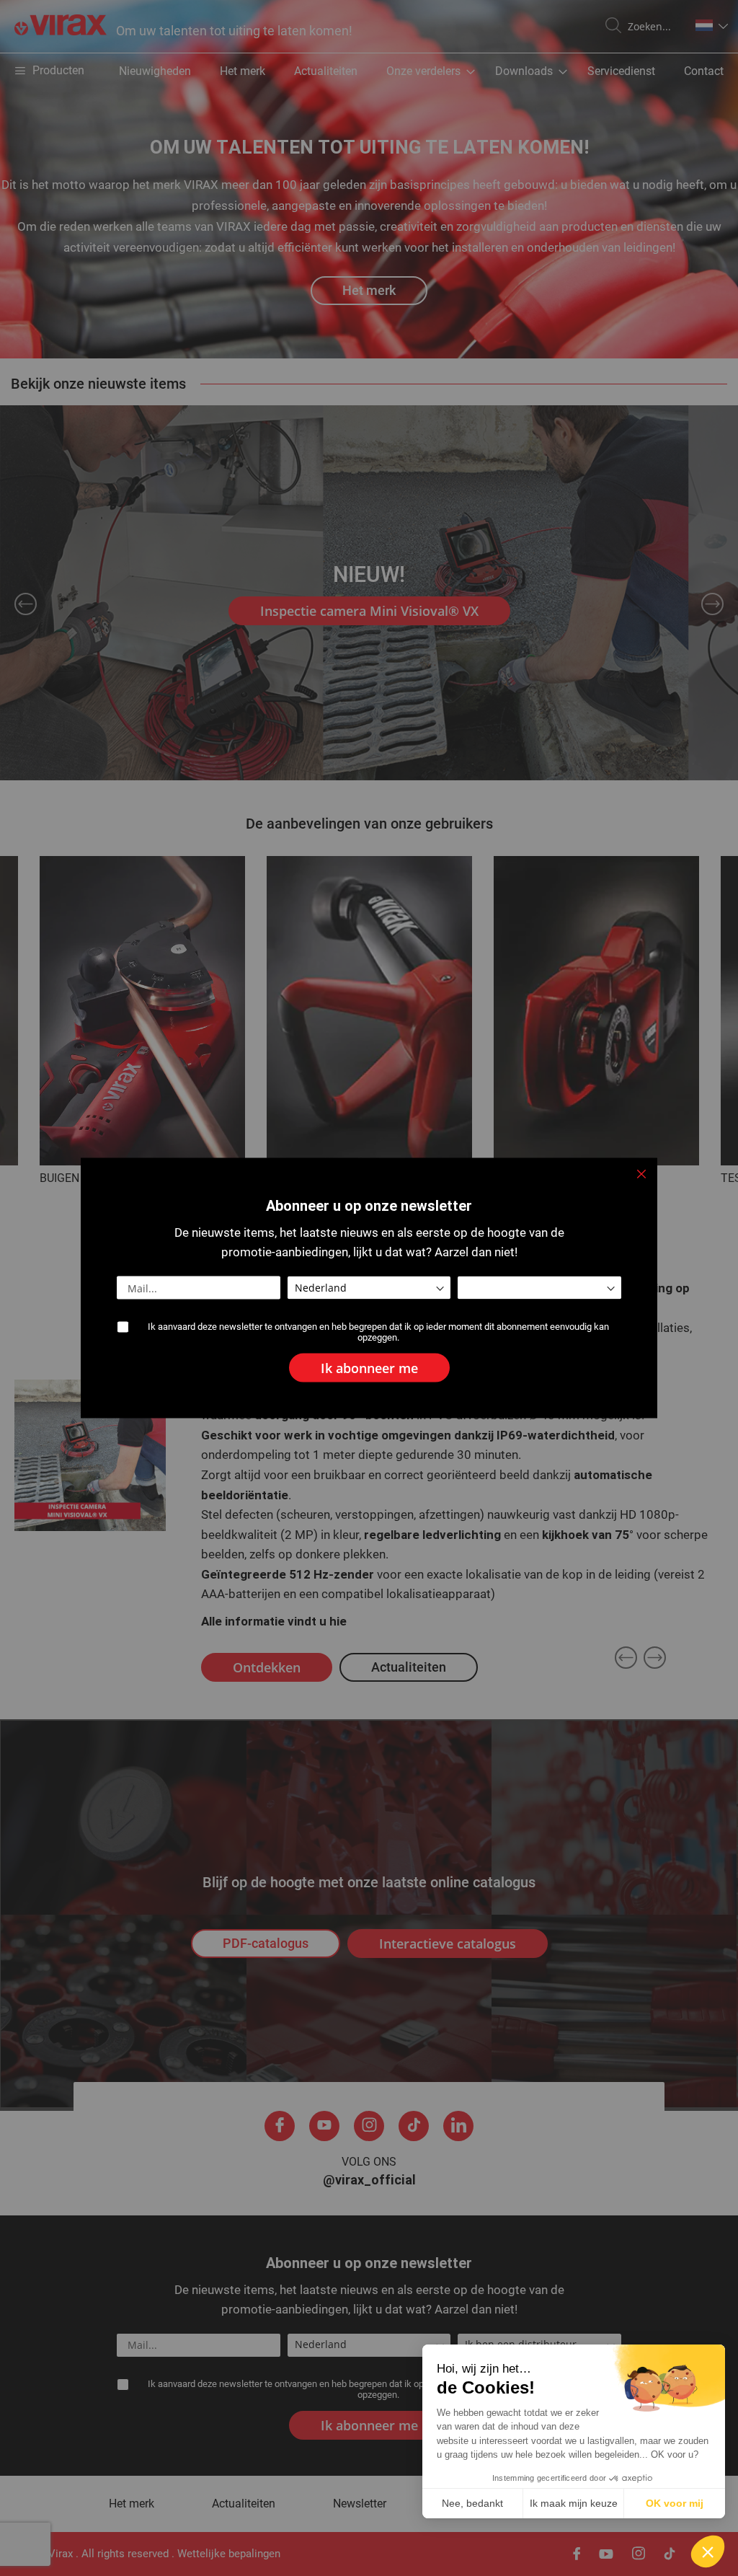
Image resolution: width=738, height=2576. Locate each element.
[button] (708, 2551)
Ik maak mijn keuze (574, 2503)
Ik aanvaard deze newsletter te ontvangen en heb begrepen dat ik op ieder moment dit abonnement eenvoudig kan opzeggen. (378, 1332)
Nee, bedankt (472, 2503)
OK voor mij (675, 2503)
